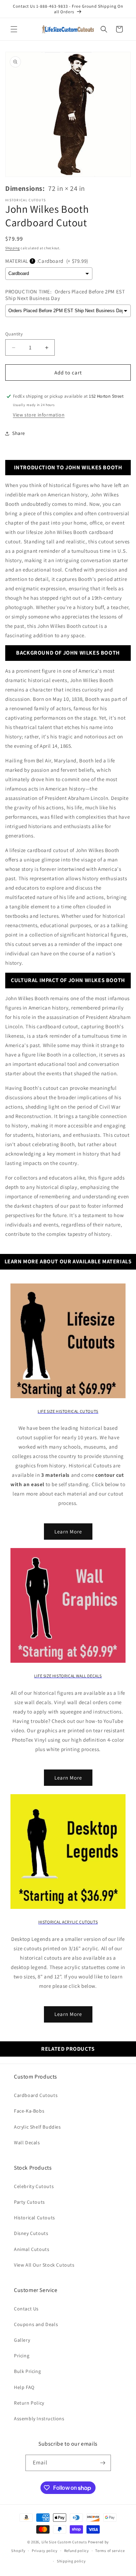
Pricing (22, 2356)
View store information (39, 415)
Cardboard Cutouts (36, 2095)
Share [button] (19, 433)
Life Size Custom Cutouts (64, 2542)
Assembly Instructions (39, 2419)
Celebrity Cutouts (34, 2186)
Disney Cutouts (31, 2233)
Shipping (13, 248)
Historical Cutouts (35, 2218)
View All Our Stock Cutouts (44, 2265)
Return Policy (29, 2403)
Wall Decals (27, 2142)
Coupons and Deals (36, 2324)
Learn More (68, 1532)
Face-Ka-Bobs (29, 2111)
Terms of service (110, 2551)
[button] (14, 29)
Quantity (14, 334)
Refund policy (77, 2551)
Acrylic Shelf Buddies (37, 2127)
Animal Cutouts (32, 2249)
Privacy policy (45, 2551)
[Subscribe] (103, 2463)
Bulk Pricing (27, 2371)
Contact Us (26, 2309)
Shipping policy (71, 2561)
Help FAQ (24, 2387)
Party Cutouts (29, 2202)
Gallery (22, 2340)
